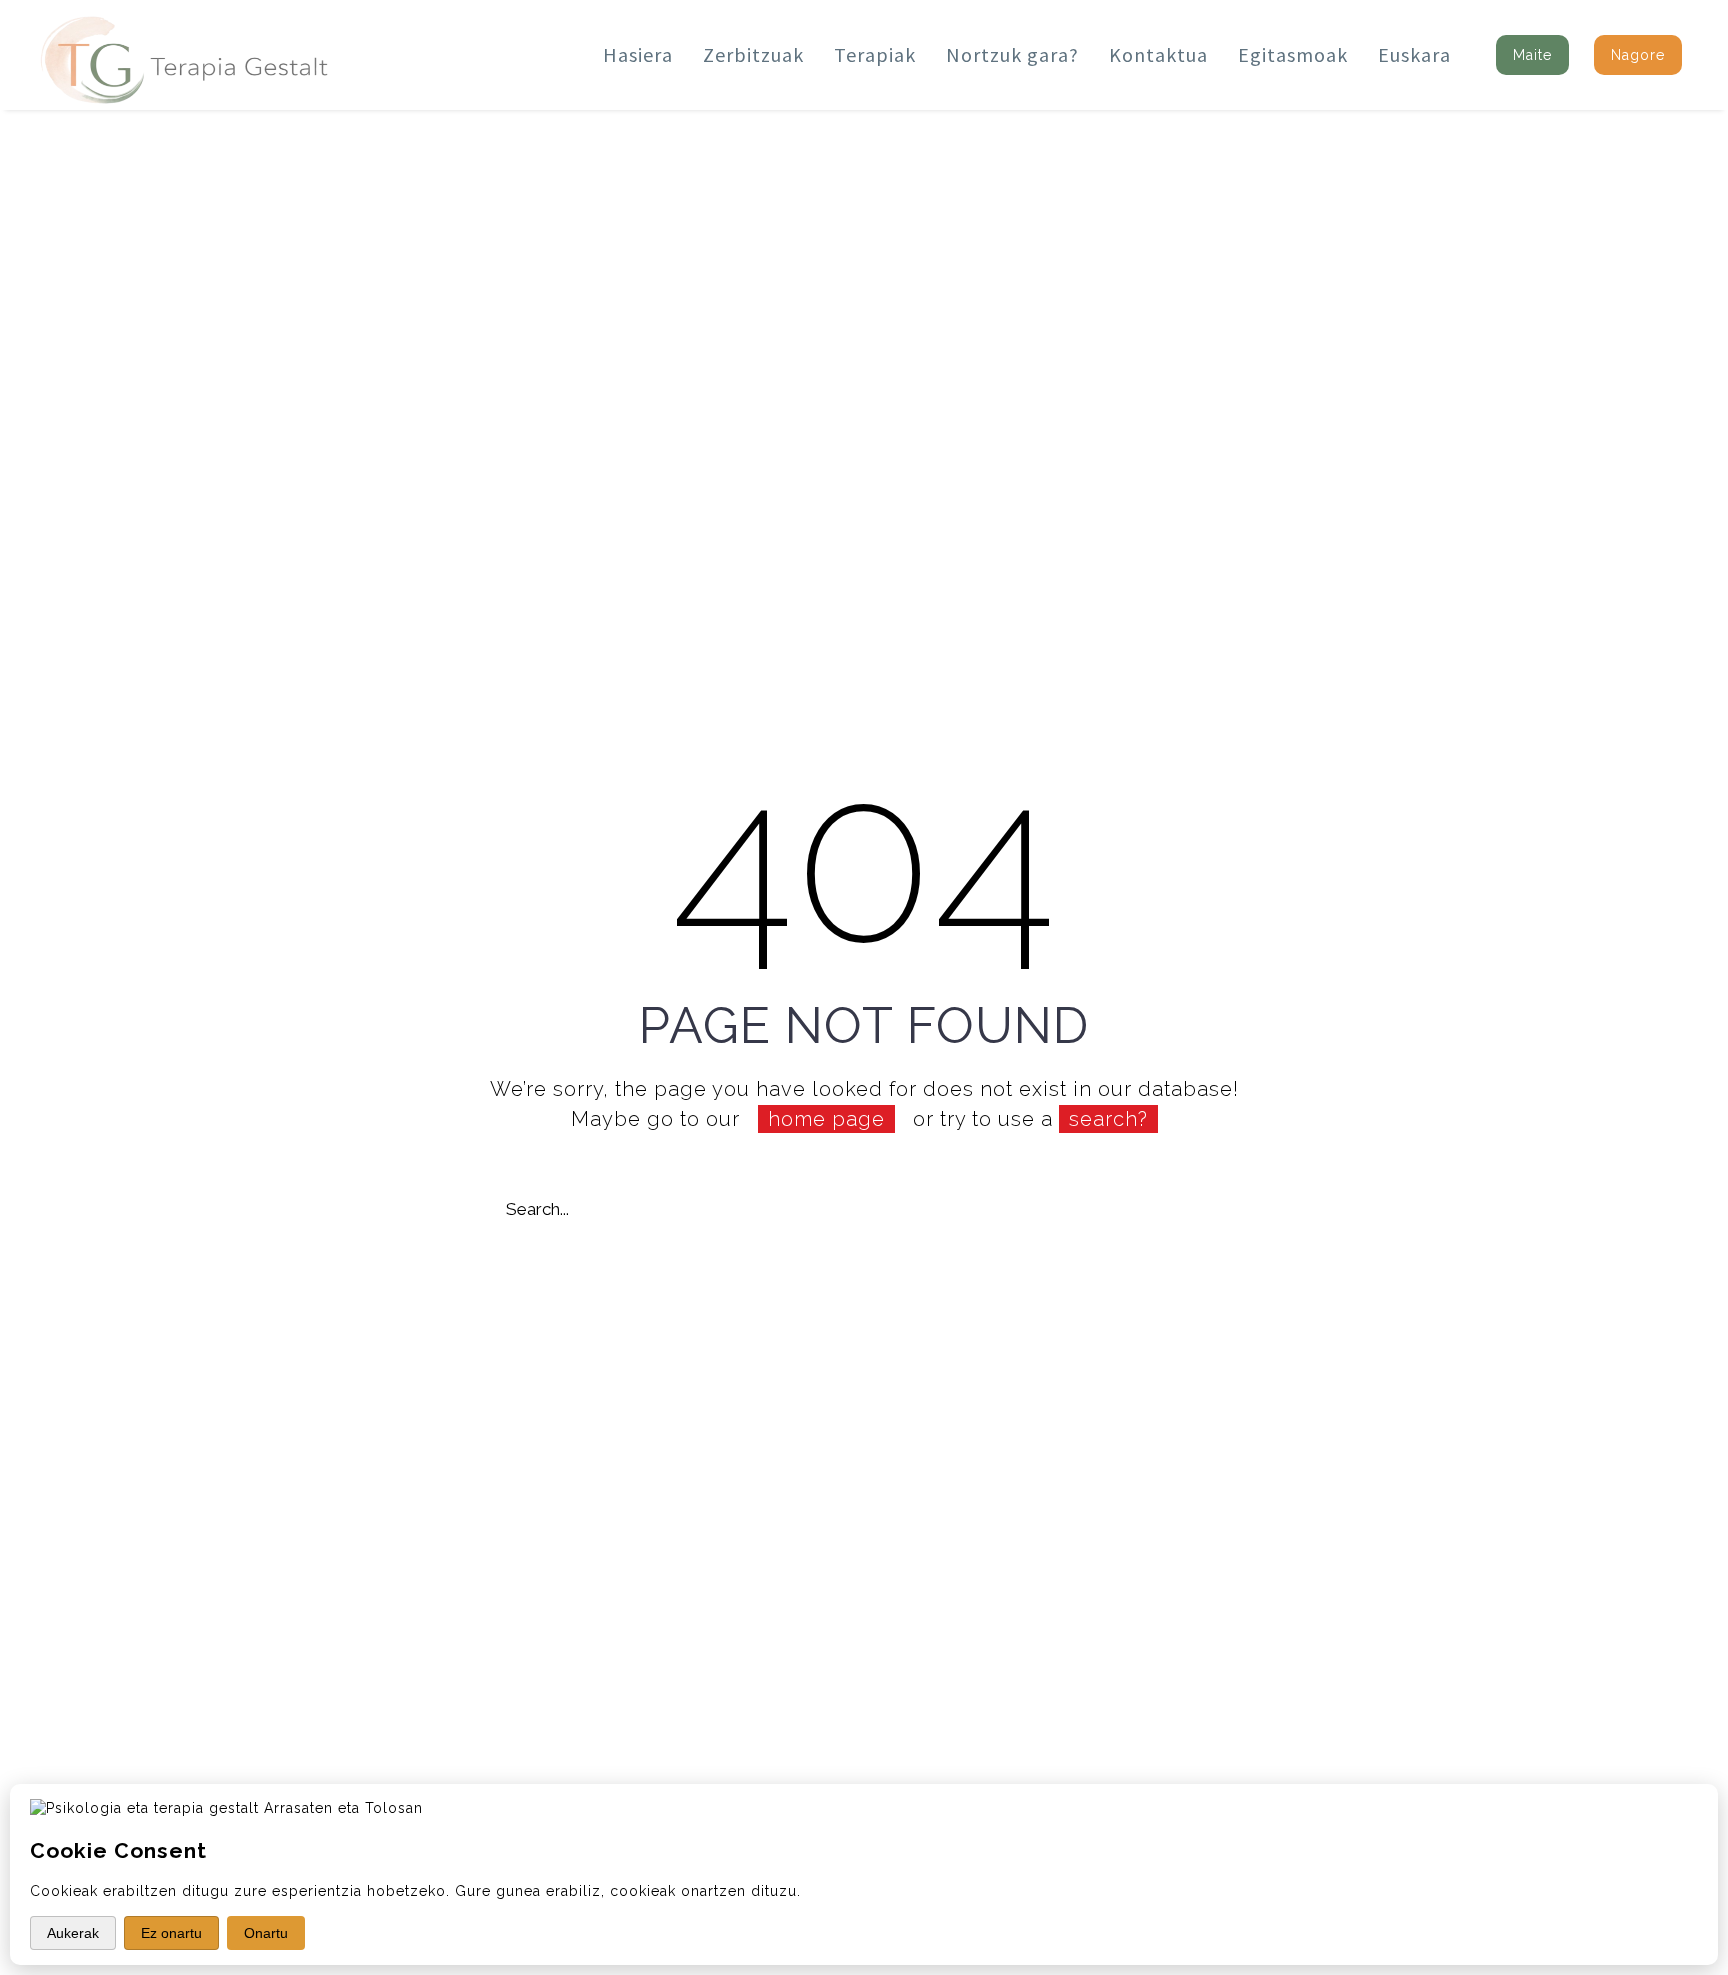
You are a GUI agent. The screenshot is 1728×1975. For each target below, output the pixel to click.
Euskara (1414, 54)
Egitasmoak (1293, 54)
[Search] (1222, 1209)
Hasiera (638, 54)
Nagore (1638, 55)
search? (1108, 1119)
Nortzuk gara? (1012, 54)
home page (826, 1119)
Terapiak (875, 54)
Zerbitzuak (753, 54)
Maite (1532, 55)
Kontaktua (1158, 54)
